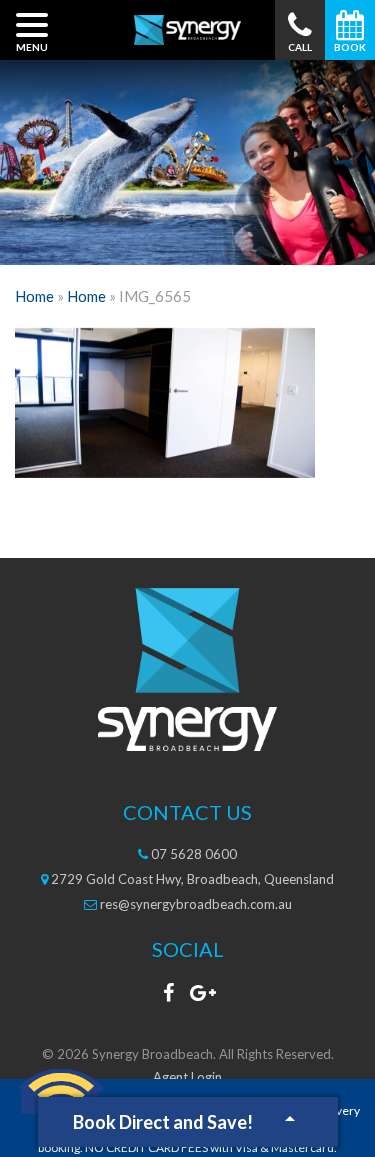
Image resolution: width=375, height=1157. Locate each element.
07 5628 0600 (192, 854)
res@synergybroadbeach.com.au (194, 904)
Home (34, 296)
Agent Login (187, 1077)
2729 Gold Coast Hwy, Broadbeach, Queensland (191, 879)
